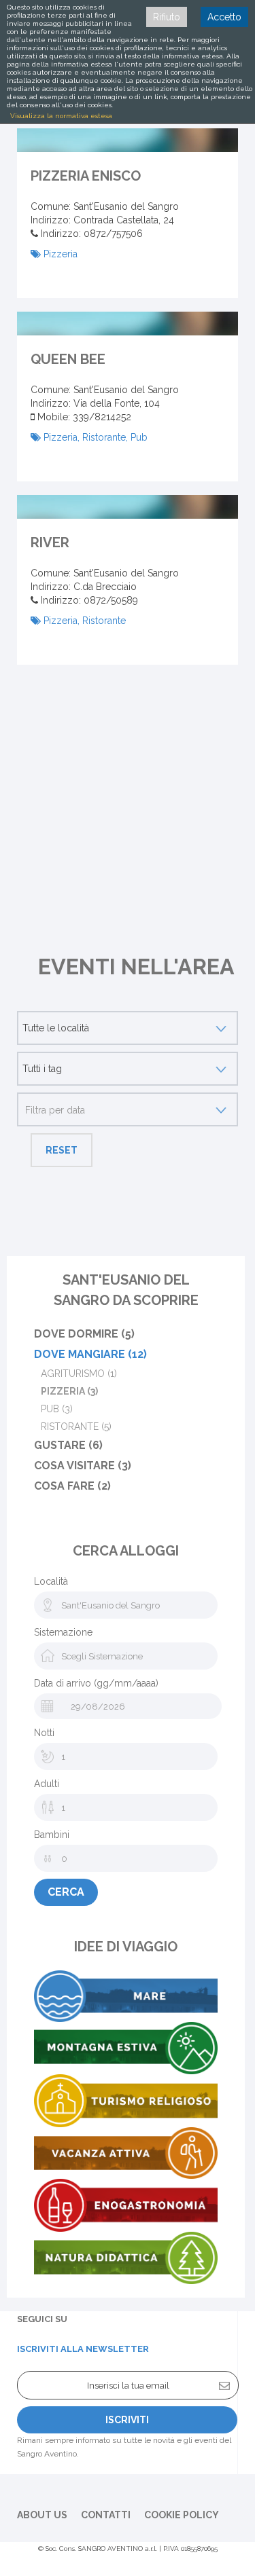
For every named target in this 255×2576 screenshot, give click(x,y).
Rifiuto (167, 17)
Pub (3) (57, 1409)
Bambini (52, 1835)
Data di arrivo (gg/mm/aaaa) (96, 1683)
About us (42, 2515)
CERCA (66, 1892)
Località (51, 1581)
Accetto (224, 17)
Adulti (47, 1784)
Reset (62, 1150)
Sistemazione (63, 1632)
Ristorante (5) (76, 1427)
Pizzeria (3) (69, 1391)
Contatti (106, 2515)
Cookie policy (182, 2515)
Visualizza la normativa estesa (61, 116)
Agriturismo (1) (79, 1374)
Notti (44, 1733)
